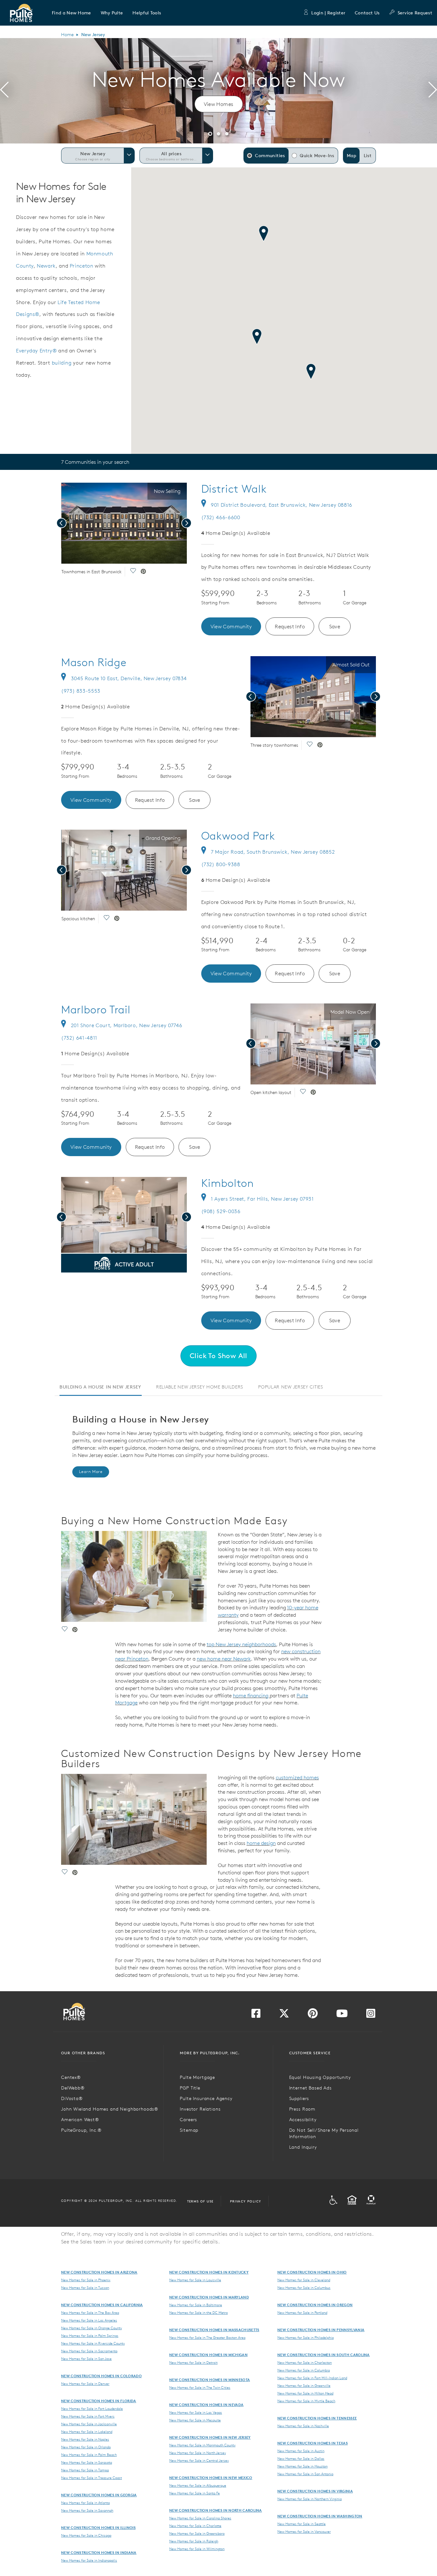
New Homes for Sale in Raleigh (194, 2541)
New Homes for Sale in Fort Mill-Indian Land (312, 2378)
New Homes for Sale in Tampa (85, 2470)
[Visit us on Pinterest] (313, 2015)
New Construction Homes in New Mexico (211, 2478)
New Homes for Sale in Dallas (301, 2459)
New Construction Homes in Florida (99, 2401)
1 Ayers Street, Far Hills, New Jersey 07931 (262, 1199)
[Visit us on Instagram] (371, 2015)
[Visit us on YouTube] (342, 2015)
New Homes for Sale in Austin (301, 2451)
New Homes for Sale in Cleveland (304, 2280)
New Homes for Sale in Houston (302, 2466)
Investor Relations (200, 2109)
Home (67, 35)
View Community (231, 626)
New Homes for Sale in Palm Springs (90, 2336)
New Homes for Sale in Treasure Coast (91, 2478)
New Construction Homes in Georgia (99, 2495)
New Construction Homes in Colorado (101, 2376)
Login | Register (328, 13)
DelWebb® (73, 2088)
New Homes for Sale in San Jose (86, 2359)
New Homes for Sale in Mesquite (195, 2420)
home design (261, 1843)
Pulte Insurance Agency (206, 2098)
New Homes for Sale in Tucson (85, 2288)
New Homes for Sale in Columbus (304, 2288)
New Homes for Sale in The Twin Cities (200, 2387)
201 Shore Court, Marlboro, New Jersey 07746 (127, 1025)
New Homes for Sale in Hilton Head (305, 2393)
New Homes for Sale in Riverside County (93, 2343)
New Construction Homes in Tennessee (317, 2418)
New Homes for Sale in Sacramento (89, 2351)
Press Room (302, 2109)
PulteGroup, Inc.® (81, 2130)
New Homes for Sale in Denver (85, 2384)
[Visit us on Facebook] (256, 2015)
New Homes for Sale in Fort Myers (88, 2416)
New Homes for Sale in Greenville (304, 2386)
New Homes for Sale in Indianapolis (89, 2560)
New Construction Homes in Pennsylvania (321, 2330)
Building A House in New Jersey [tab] (100, 1387)
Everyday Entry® (36, 350)
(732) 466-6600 (221, 517)
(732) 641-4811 (79, 1038)
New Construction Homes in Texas (313, 2443)
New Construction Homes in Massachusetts (214, 2330)
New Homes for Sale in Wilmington (197, 2549)
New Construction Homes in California (102, 2305)
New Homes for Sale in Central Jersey (199, 2460)
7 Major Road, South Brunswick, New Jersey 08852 (273, 852)
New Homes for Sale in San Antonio (305, 2474)
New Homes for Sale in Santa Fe (195, 2493)
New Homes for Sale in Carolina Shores (200, 2518)
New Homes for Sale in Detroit (193, 2363)
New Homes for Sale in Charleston (305, 2363)
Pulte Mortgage (197, 2077)
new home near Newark (224, 1659)
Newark (46, 266)
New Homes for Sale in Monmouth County (202, 2445)
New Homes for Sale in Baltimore (196, 2305)
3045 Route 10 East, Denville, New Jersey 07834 (129, 678)
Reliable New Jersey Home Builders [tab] (200, 1387)
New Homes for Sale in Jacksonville (89, 2424)
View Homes (219, 104)
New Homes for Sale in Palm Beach (89, 2455)
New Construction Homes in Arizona (99, 2272)
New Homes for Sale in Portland (302, 2313)
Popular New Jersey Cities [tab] (291, 1387)
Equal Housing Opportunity (320, 2077)
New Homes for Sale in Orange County (91, 2328)
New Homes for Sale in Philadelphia (306, 2338)
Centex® (71, 2077)
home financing (251, 1695)
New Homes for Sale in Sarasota (87, 2462)
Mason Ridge (94, 662)
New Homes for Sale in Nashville (303, 2426)
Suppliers (299, 2098)
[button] (72, 13)
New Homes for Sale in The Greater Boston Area (207, 2338)
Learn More (91, 1472)
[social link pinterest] (143, 572)
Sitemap (189, 2130)
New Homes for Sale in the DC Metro (199, 2313)
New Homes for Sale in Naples (85, 2439)
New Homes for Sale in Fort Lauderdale (92, 2409)
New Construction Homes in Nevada (206, 2405)
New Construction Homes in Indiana (99, 2552)
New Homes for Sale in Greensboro (197, 2533)
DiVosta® (72, 2098)
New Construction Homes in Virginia (315, 2491)
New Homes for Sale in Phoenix (86, 2280)
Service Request (415, 13)
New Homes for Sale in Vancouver (304, 2532)
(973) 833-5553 (81, 691)
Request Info (290, 626)
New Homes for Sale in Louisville (195, 2280)
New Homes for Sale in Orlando (86, 2447)
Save (335, 626)
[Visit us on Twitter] (284, 2015)
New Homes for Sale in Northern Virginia (310, 2499)
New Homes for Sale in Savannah (87, 2510)
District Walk (234, 489)
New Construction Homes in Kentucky (209, 2272)
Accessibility (303, 2120)
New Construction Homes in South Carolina (324, 2355)
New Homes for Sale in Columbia (304, 2370)
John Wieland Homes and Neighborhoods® (110, 2109)
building (62, 363)
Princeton (82, 266)
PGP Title (190, 2088)
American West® (80, 2120)
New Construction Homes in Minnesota (210, 2380)
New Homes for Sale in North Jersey (198, 2453)
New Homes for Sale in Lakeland (87, 2432)
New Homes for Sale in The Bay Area (90, 2313)
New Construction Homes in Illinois (98, 2528)
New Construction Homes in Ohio (312, 2272)
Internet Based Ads (310, 2088)
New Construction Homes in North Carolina (216, 2510)
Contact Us (367, 13)
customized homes (297, 1777)
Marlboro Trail (96, 1010)
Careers (188, 2120)
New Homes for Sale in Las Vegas (196, 2412)
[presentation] (4, 91)
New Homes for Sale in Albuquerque (198, 2485)
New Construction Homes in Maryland (209, 2297)
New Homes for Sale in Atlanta (85, 2503)
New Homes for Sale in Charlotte (195, 2526)
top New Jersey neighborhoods (241, 1644)
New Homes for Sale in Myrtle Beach (306, 2401)
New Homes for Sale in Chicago (86, 2535)
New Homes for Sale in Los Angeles (89, 2320)
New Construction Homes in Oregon (315, 2305)
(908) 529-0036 (221, 1211)
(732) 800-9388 (221, 864)
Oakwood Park (238, 836)
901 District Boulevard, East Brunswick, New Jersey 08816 (282, 505)
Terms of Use (200, 2201)
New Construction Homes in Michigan (208, 2355)
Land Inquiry (303, 2147)
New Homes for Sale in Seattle (302, 2524)
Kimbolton (228, 1183)
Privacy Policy (246, 2201)
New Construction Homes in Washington (320, 2516)
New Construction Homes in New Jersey (210, 2437)
